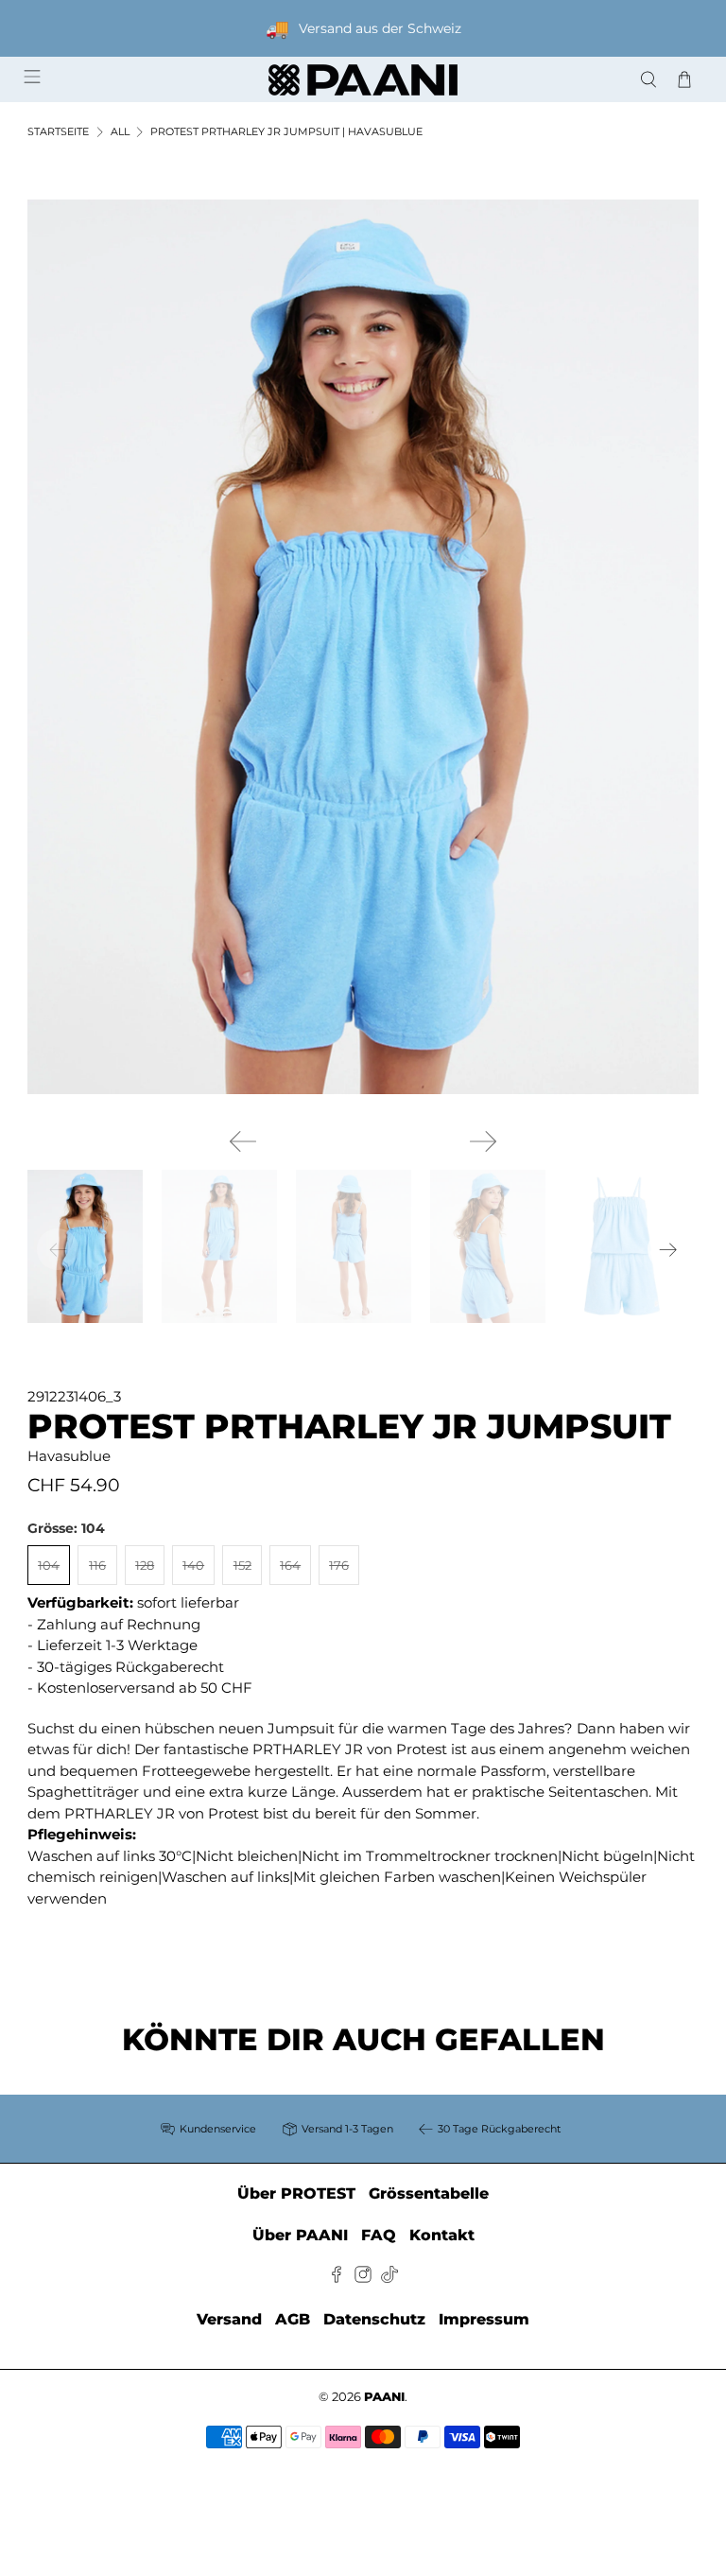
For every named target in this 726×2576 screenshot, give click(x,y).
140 (193, 1565)
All (120, 132)
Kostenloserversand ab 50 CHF (145, 1688)
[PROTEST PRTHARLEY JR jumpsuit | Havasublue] (363, 647)
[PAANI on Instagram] (363, 2278)
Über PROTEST (296, 2193)
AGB (293, 2319)
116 (97, 1565)
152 (242, 1565)
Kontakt (442, 2235)
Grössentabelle (429, 2193)
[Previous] (243, 1141)
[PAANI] (363, 80)
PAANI (384, 2397)
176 (339, 1565)
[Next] (483, 1141)
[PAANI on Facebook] (337, 2278)
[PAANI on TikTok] (389, 2278)
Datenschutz (374, 2319)
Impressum (484, 2319)
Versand (229, 2319)
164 (290, 1565)
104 (49, 1565)
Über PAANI (300, 2235)
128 (145, 1565)
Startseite (58, 132)
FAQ (379, 2235)
